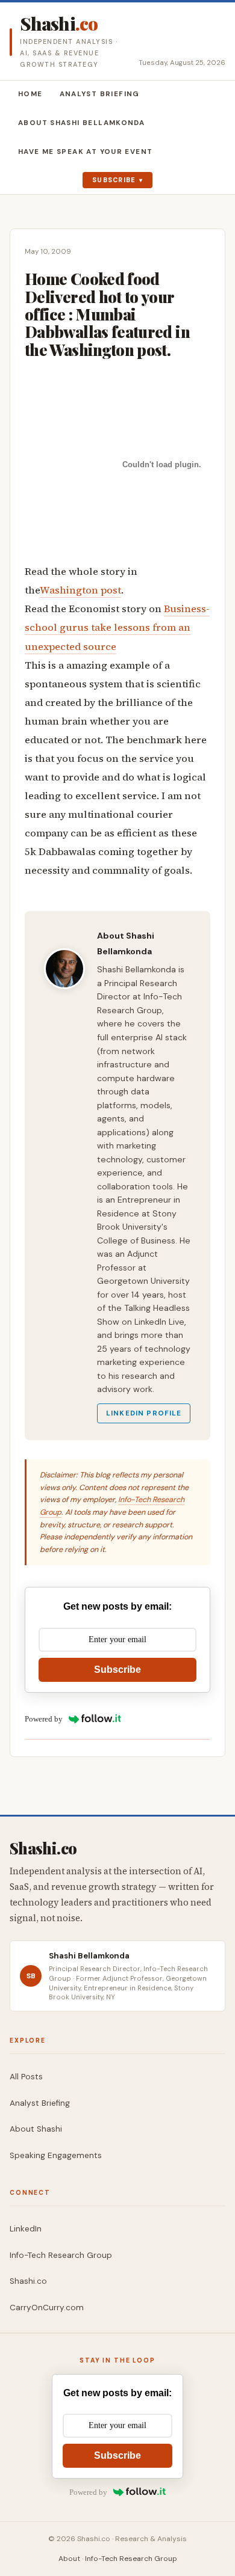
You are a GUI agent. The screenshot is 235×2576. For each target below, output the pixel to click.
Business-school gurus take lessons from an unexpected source (117, 627)
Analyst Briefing (100, 94)
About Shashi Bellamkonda (81, 123)
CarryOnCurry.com (47, 2308)
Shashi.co (28, 2281)
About (69, 2559)
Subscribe (114, 180)
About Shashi (36, 2129)
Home (30, 94)
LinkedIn (26, 2229)
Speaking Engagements (56, 2155)
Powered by (44, 1719)
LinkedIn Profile (144, 1413)
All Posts (26, 2077)
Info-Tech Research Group (61, 2255)
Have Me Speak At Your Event (85, 152)
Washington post (80, 590)
